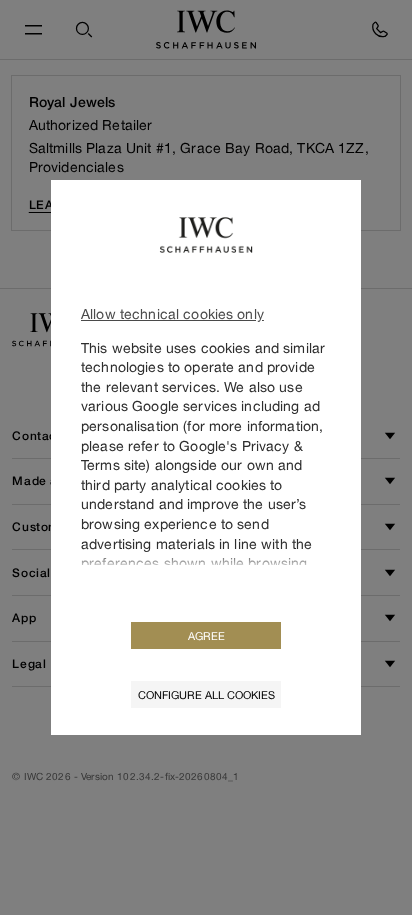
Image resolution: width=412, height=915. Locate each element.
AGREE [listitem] (206, 635)
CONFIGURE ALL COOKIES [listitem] (206, 694)
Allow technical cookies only (172, 313)
